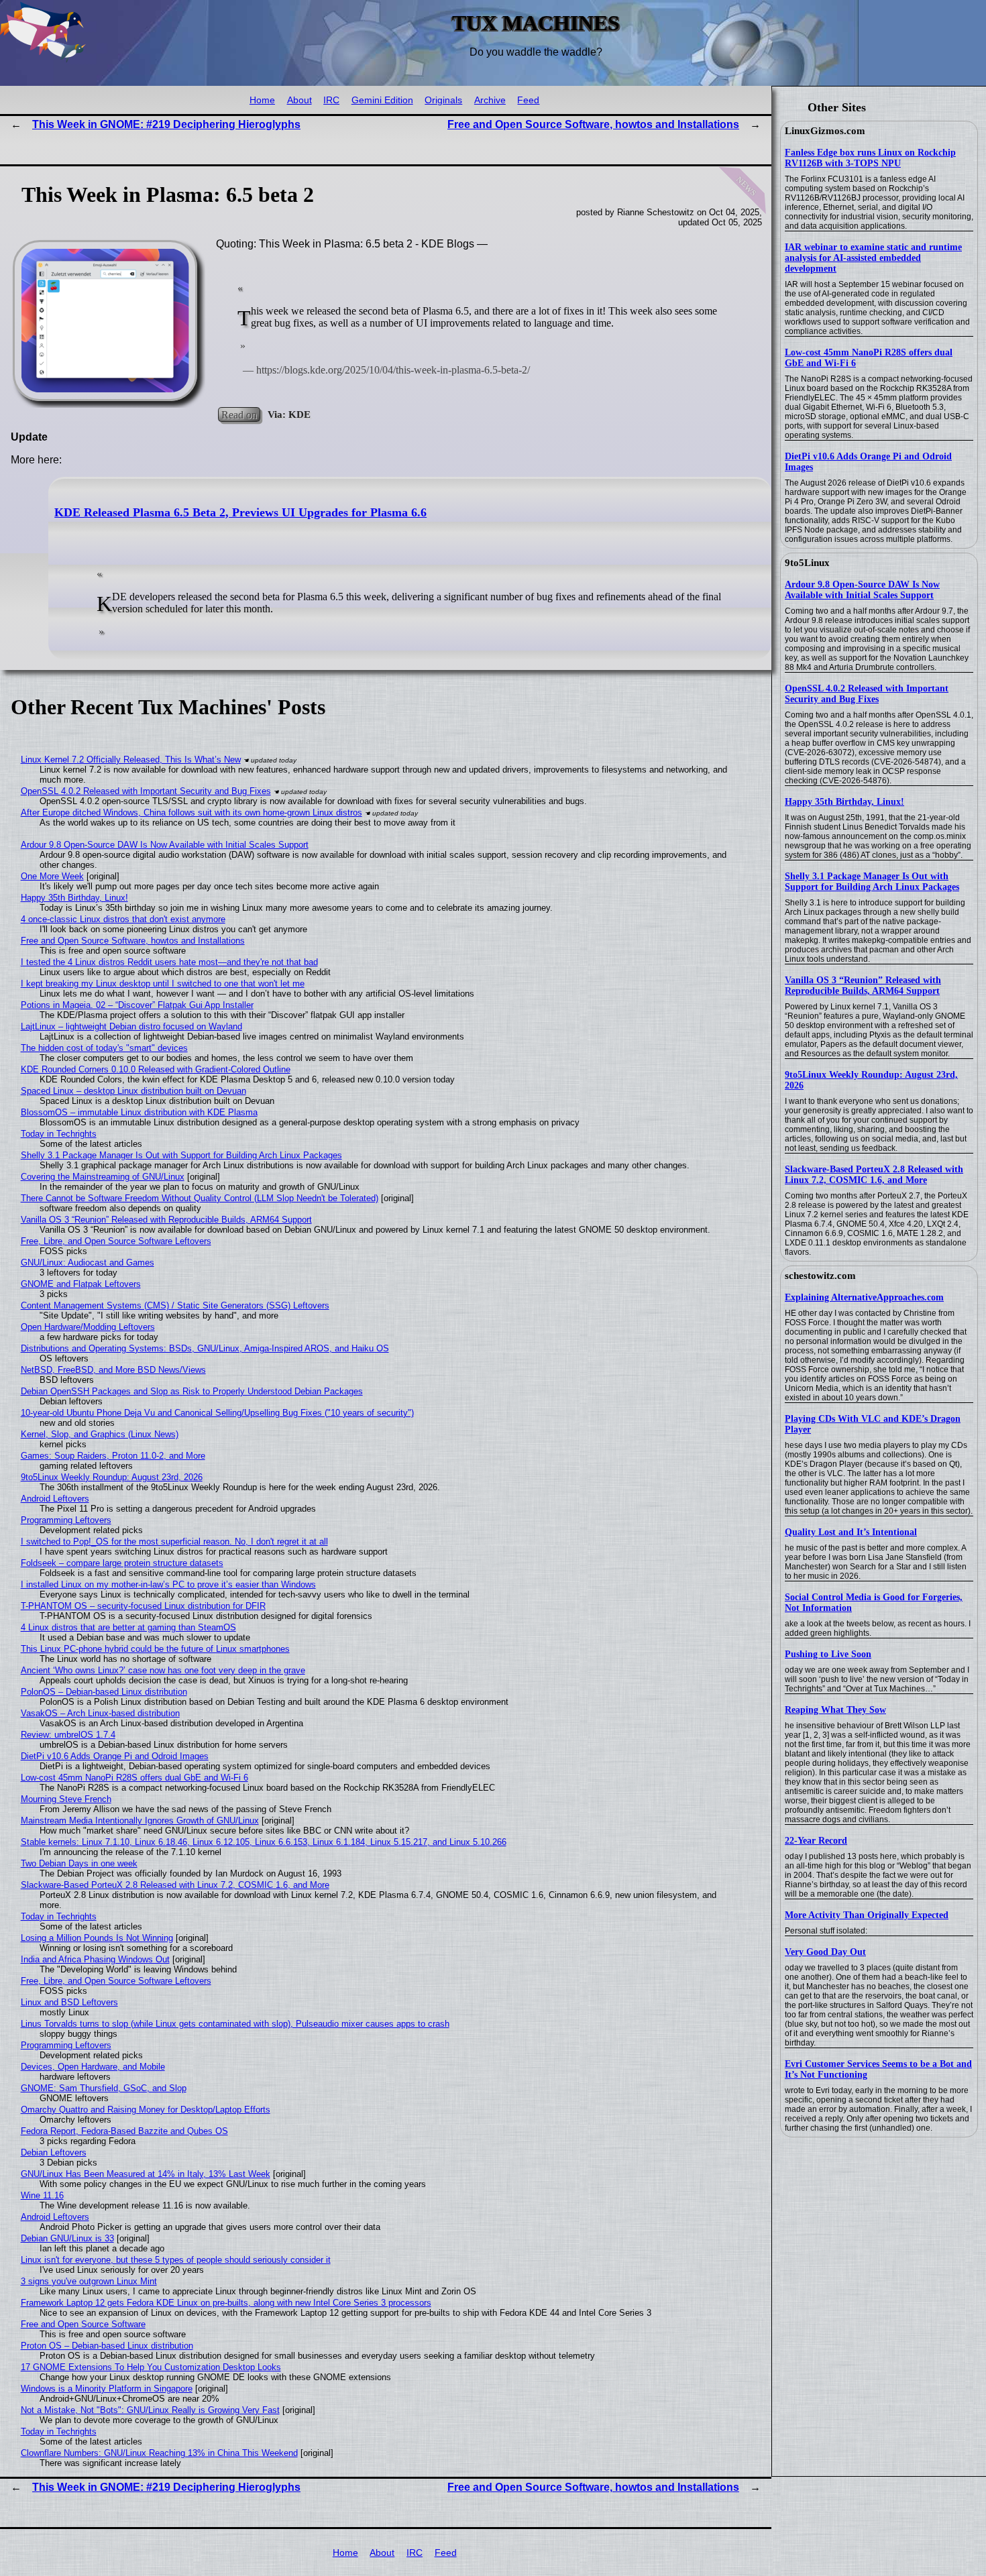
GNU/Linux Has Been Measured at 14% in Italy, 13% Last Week (146, 2174)
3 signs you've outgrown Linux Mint (89, 2281)
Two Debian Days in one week (79, 1863)
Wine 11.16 (42, 2195)
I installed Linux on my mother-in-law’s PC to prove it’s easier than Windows (168, 1584)
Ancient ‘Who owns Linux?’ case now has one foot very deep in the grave (163, 1670)
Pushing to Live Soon (828, 1654)
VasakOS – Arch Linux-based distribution (100, 1713)
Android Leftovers (55, 1499)
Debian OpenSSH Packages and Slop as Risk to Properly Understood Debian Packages (192, 1391)
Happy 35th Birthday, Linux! (844, 802)
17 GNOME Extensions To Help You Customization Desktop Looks (151, 2367)
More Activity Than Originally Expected (867, 1915)
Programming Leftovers (66, 1520)
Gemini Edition (382, 100)
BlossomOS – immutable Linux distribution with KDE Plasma (139, 1112)
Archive (490, 100)
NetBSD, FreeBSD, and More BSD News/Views (113, 1370)
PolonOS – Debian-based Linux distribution (104, 1692)
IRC (331, 100)
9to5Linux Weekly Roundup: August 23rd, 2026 (112, 1477)
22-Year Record (816, 1841)
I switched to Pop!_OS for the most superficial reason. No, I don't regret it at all (174, 1542)
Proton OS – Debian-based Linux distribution (107, 2346)
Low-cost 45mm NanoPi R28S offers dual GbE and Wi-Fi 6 (134, 1778)
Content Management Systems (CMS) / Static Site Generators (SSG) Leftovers (175, 1305)
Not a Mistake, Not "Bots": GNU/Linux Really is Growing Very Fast (150, 2410)
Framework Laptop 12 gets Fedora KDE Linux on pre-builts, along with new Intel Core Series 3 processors (226, 2303)
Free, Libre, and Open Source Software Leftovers (116, 1241)
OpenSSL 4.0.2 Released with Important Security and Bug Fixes (867, 694)
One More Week (52, 876)
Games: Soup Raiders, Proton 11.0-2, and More (113, 1456)
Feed (528, 100)
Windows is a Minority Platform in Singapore (107, 2389)
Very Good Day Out (825, 1952)
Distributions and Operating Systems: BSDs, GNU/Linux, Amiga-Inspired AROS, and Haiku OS (205, 1348)
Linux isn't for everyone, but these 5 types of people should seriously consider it (176, 2260)
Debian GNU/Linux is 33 (67, 2238)
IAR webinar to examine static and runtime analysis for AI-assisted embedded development (873, 258)
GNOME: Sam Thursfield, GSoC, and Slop (104, 2088)
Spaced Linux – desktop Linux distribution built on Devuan (133, 1091)
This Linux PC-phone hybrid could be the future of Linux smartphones (155, 1649)
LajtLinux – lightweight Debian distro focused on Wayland (131, 1026)
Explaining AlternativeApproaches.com (864, 1297)
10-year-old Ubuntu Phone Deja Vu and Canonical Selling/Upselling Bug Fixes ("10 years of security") (217, 1413)
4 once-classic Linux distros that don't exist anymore (123, 919)
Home (262, 100)
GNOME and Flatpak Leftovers (81, 1284)
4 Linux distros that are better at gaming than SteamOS (128, 1627)
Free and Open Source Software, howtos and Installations (593, 124)
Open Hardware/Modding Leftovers (88, 1327)
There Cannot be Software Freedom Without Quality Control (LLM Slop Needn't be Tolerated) (200, 1198)
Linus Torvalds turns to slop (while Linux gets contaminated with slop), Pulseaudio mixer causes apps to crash (235, 2024)
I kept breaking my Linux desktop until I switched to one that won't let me (163, 984)
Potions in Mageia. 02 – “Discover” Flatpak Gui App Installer (137, 1005)
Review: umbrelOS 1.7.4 (68, 1735)
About (299, 100)
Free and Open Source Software (83, 2324)
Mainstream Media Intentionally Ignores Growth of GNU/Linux (140, 1821)
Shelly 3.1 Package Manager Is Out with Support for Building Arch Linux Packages (872, 882)
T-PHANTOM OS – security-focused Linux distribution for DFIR (143, 1606)
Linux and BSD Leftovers (69, 2002)
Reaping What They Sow (835, 1710)
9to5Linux (807, 563)
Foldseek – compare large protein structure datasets (122, 1563)
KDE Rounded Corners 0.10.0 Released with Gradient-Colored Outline (156, 1069)
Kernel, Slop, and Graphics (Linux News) (100, 1434)
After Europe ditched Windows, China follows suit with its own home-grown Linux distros (191, 813)
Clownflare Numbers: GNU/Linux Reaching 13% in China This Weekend (159, 2453)
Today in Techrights (59, 1134)
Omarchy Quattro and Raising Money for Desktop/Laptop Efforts (146, 2110)
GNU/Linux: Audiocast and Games (88, 1263)
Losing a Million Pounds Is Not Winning (97, 1938)
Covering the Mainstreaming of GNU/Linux (103, 1177)
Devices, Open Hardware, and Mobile (93, 2067)
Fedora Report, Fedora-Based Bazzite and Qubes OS (124, 2131)
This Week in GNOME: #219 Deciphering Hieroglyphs (166, 124)
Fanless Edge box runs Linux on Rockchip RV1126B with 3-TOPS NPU (870, 158)
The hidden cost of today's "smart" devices (104, 1048)
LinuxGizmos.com (825, 131)
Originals (443, 100)
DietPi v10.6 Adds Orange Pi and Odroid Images (115, 1756)
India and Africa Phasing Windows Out (95, 1959)
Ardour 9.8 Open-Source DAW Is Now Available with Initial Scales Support (862, 590)
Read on (239, 414)
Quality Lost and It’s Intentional (851, 1532)
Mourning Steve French (66, 1799)
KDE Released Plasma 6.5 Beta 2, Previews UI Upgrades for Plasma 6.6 (240, 512)
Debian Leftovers (54, 2152)
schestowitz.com (820, 1276)
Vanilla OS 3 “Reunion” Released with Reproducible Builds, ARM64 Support (863, 986)
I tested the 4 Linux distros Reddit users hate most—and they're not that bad (169, 962)
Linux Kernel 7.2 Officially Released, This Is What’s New (131, 760)
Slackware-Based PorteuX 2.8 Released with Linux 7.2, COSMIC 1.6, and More (874, 1175)
